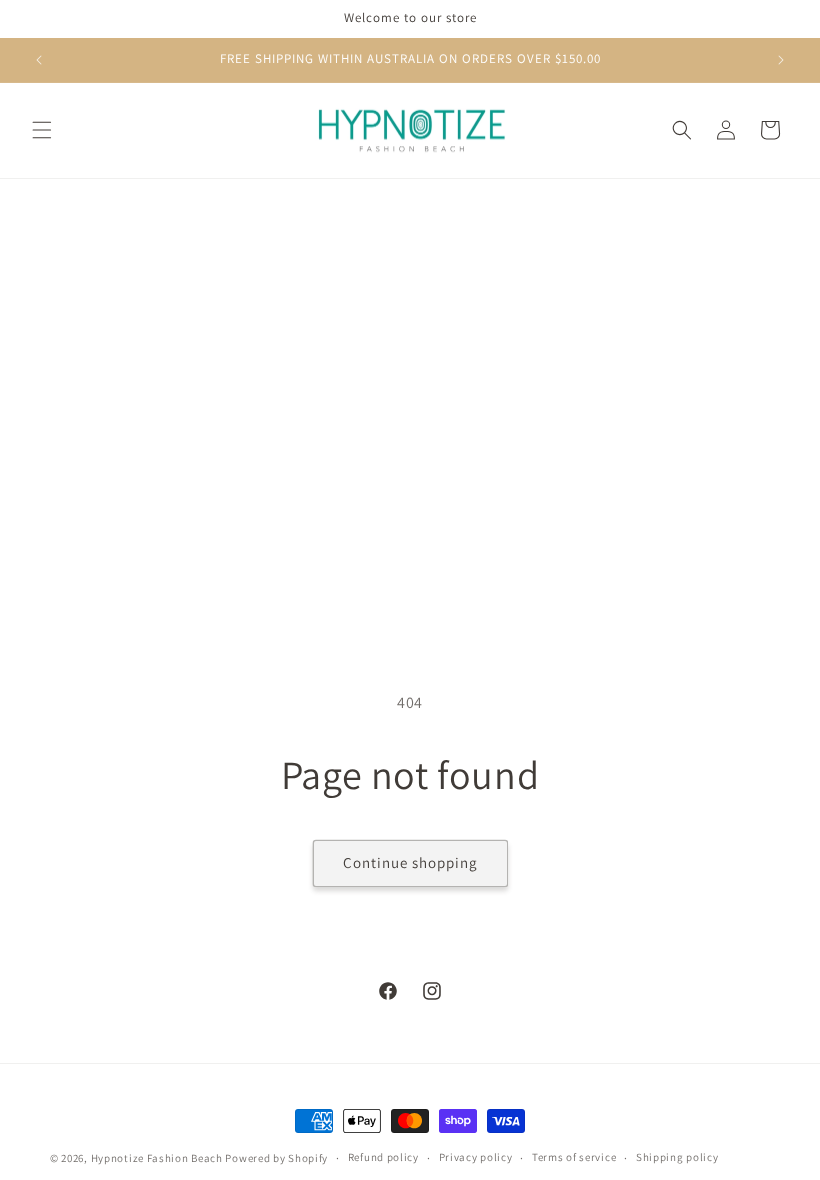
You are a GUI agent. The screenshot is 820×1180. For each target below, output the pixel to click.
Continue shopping (410, 862)
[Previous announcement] (39, 60)
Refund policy (383, 1157)
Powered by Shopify (276, 1158)
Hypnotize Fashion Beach (157, 1158)
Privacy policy (476, 1157)
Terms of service (574, 1157)
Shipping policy (677, 1157)
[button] (42, 130)
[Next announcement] (781, 60)
